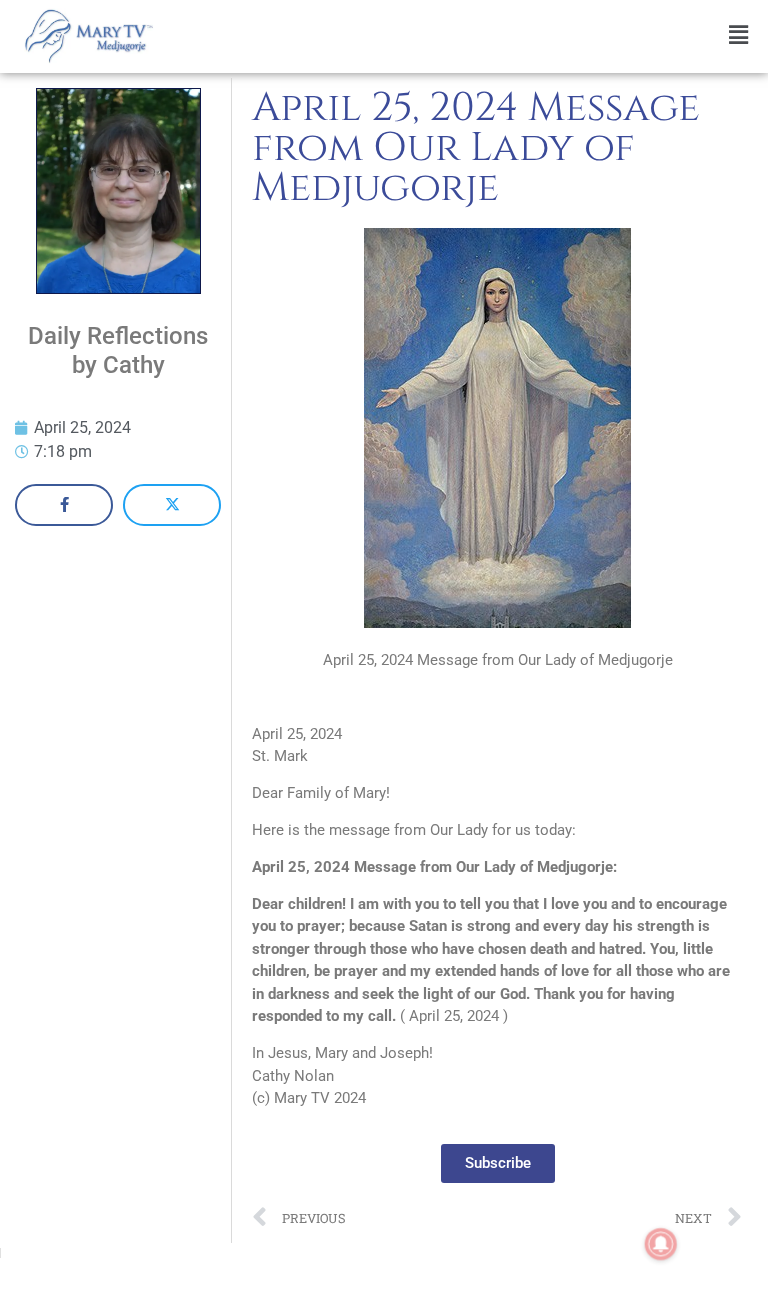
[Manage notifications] (661, 1244)
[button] (465, 35)
